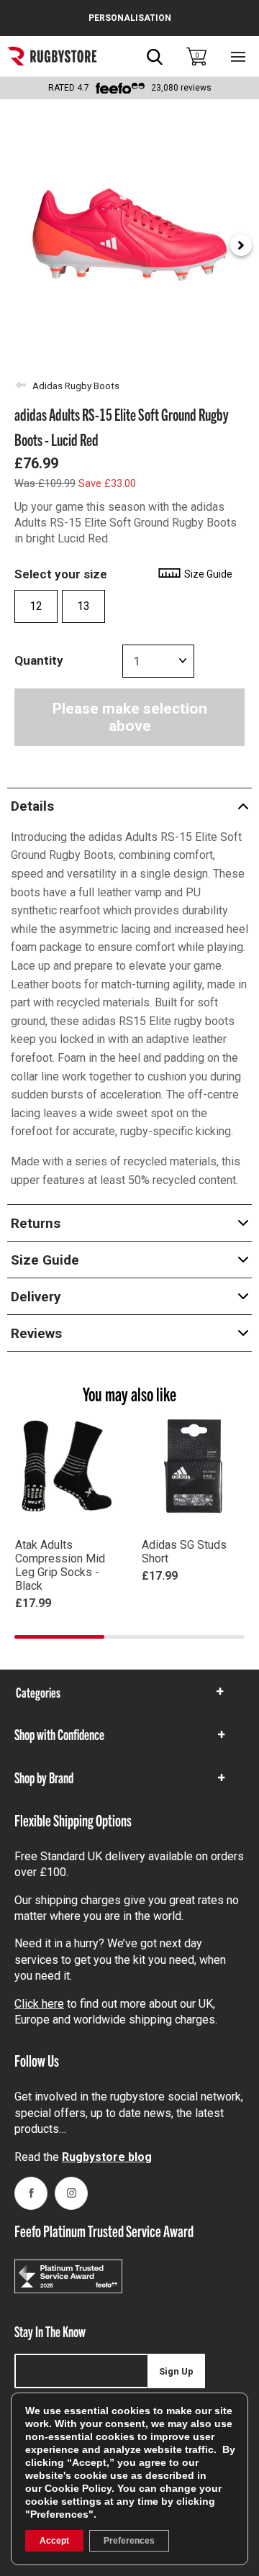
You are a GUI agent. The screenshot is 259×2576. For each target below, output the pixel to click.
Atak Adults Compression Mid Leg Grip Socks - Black (60, 1565)
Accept (54, 2541)
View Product (66, 1624)
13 (83, 606)
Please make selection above (130, 717)
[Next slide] (241, 245)
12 (36, 606)
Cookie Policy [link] (78, 2488)
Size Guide (207, 574)
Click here (39, 2004)
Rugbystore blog (107, 2157)
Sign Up (176, 2371)
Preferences (129, 2541)
